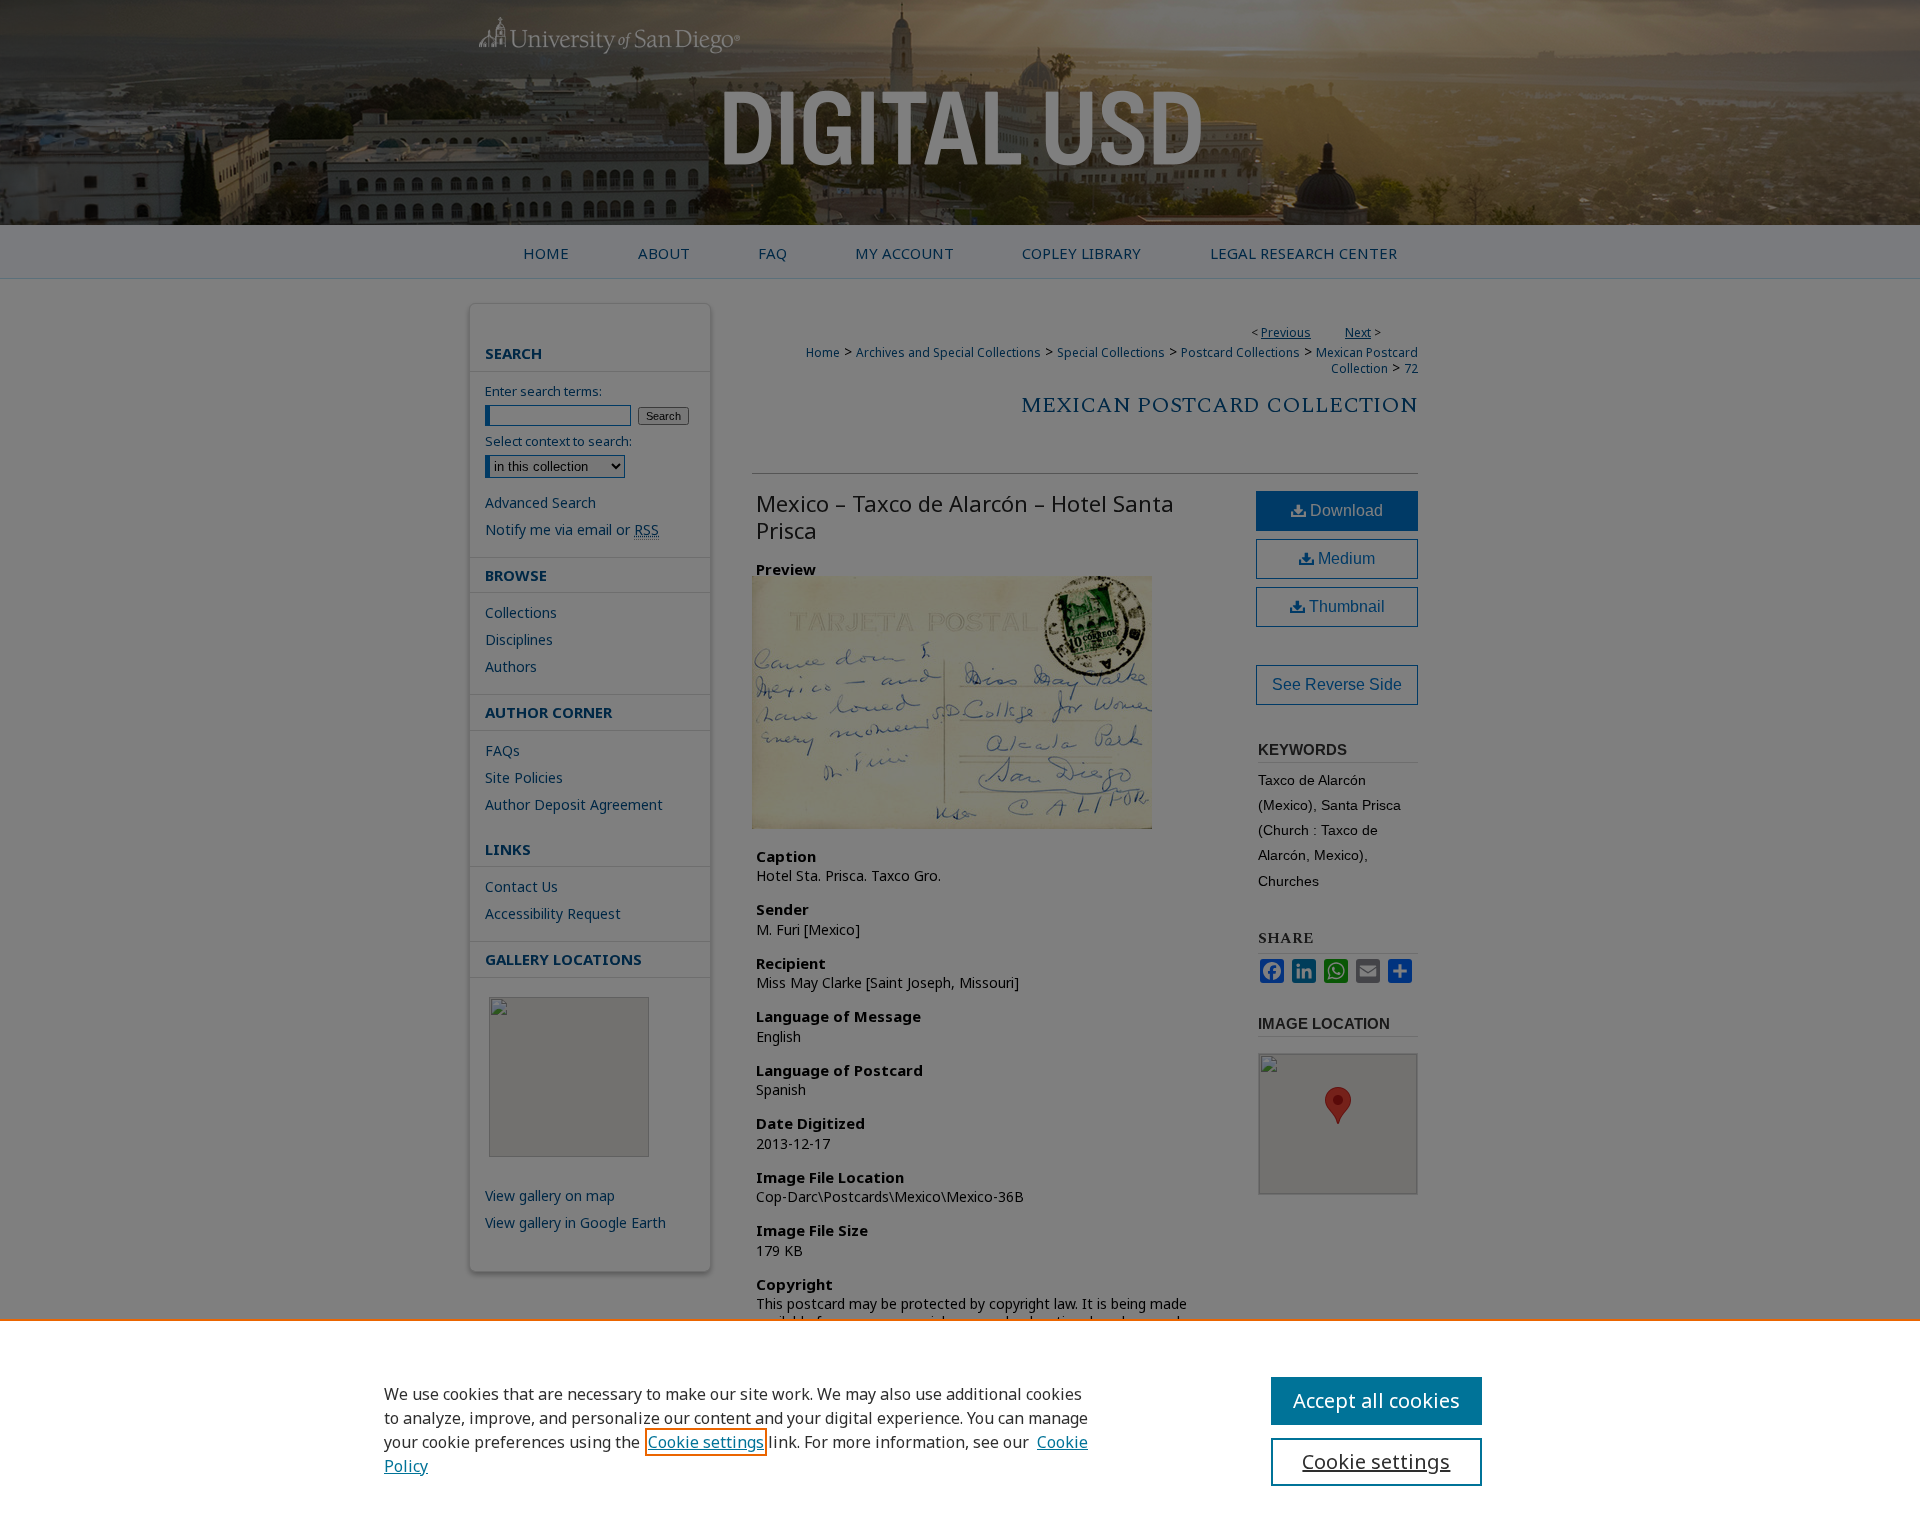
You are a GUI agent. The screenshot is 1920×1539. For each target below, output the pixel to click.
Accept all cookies (1376, 1400)
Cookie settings (706, 1442)
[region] (960, 1429)
